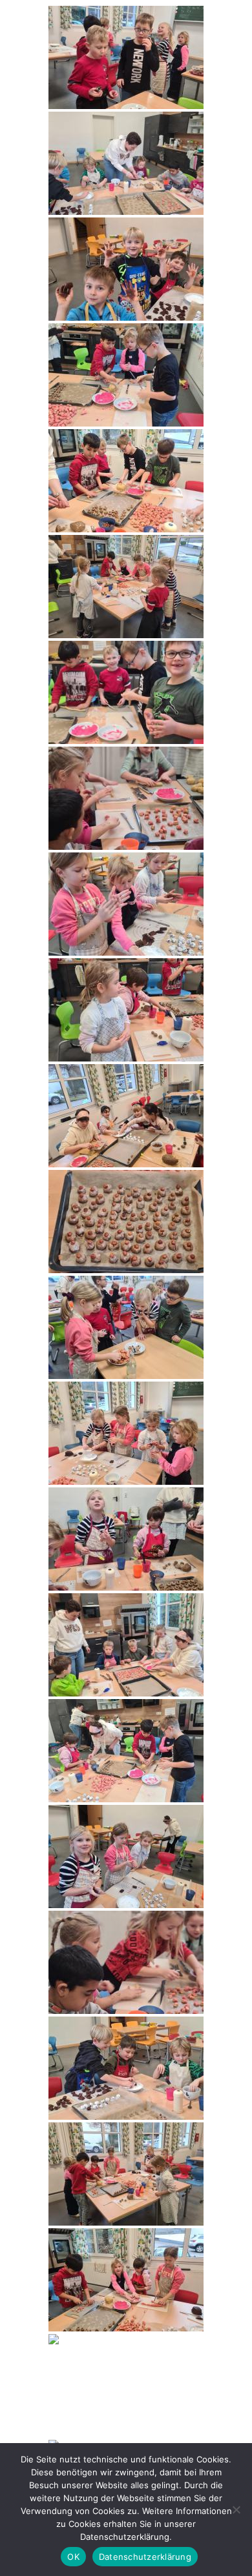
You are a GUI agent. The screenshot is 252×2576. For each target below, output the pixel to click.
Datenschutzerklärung (145, 2557)
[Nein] (236, 2510)
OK (73, 2557)
